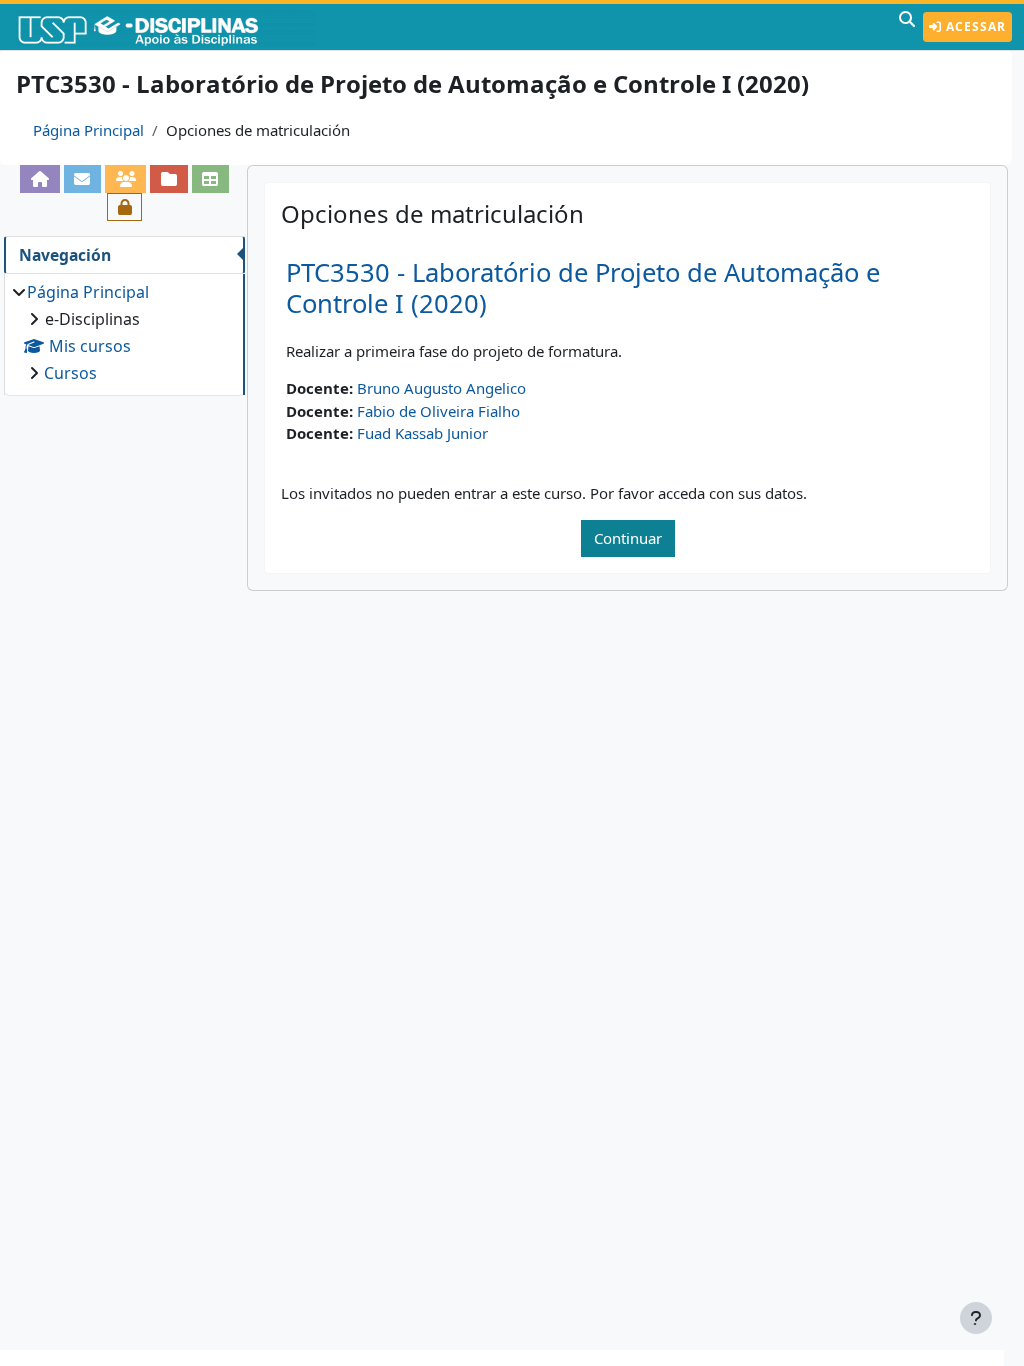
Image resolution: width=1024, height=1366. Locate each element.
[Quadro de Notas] (210, 179)
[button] (907, 27)
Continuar (628, 538)
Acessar (974, 26)
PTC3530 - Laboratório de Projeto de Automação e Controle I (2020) (583, 288)
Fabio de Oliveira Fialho (438, 411)
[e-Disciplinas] (168, 27)
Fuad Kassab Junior (422, 433)
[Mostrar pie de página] (976, 1318)
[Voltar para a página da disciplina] (39, 179)
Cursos (70, 373)
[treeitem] (124, 332)
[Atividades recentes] (168, 179)
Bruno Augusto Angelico (441, 388)
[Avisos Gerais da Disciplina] (82, 179)
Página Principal (88, 130)
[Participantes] (125, 179)
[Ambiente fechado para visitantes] (124, 207)
